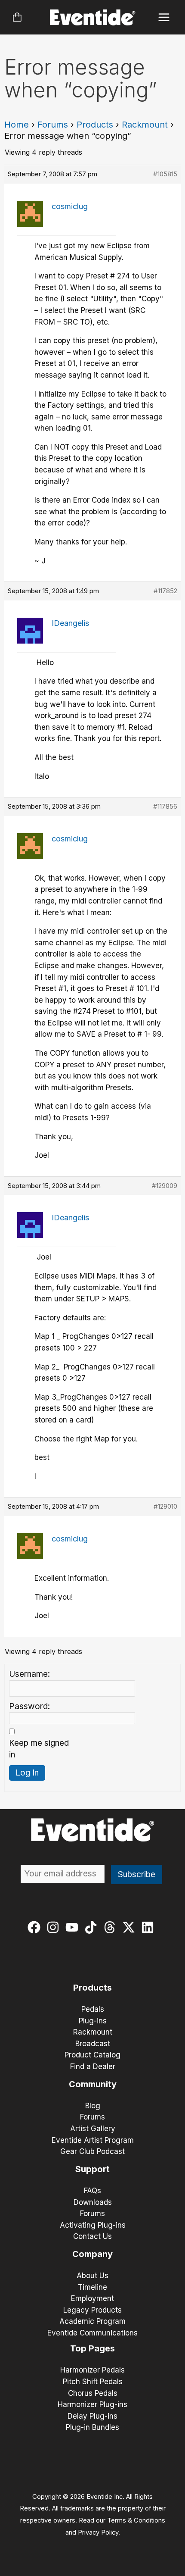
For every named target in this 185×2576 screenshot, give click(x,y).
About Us (92, 2276)
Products (95, 125)
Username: (29, 1674)
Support (92, 2169)
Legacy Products (92, 2310)
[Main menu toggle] (164, 17)
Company (92, 2254)
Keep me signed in (39, 1749)
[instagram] (55, 1927)
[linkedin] (150, 1927)
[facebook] (36, 1927)
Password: (29, 1706)
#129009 (165, 1186)
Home (17, 125)
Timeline (92, 2287)
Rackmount (145, 125)
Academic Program (92, 2321)
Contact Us (92, 2236)
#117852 (165, 591)
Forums (53, 125)
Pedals (93, 2009)
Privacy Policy (98, 2532)
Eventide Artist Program (93, 2140)
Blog (93, 2106)
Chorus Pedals (93, 2393)
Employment (92, 2298)
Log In (27, 1773)
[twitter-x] (131, 1927)
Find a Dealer (93, 2066)
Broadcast (93, 2044)
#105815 (165, 174)
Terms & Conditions (136, 2520)
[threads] (112, 1927)
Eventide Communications (92, 2333)
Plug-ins (93, 2021)
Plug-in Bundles (92, 2427)
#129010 (165, 1506)
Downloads (93, 2202)
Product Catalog (92, 2055)
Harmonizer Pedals (92, 2370)
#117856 (165, 806)
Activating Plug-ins (93, 2225)
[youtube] (74, 1927)
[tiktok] (93, 1927)
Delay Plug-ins (92, 2416)
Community (93, 2084)
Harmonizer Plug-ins (92, 2404)
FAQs (92, 2191)
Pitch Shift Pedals (93, 2382)
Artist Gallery (93, 2129)
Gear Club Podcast (92, 2151)
